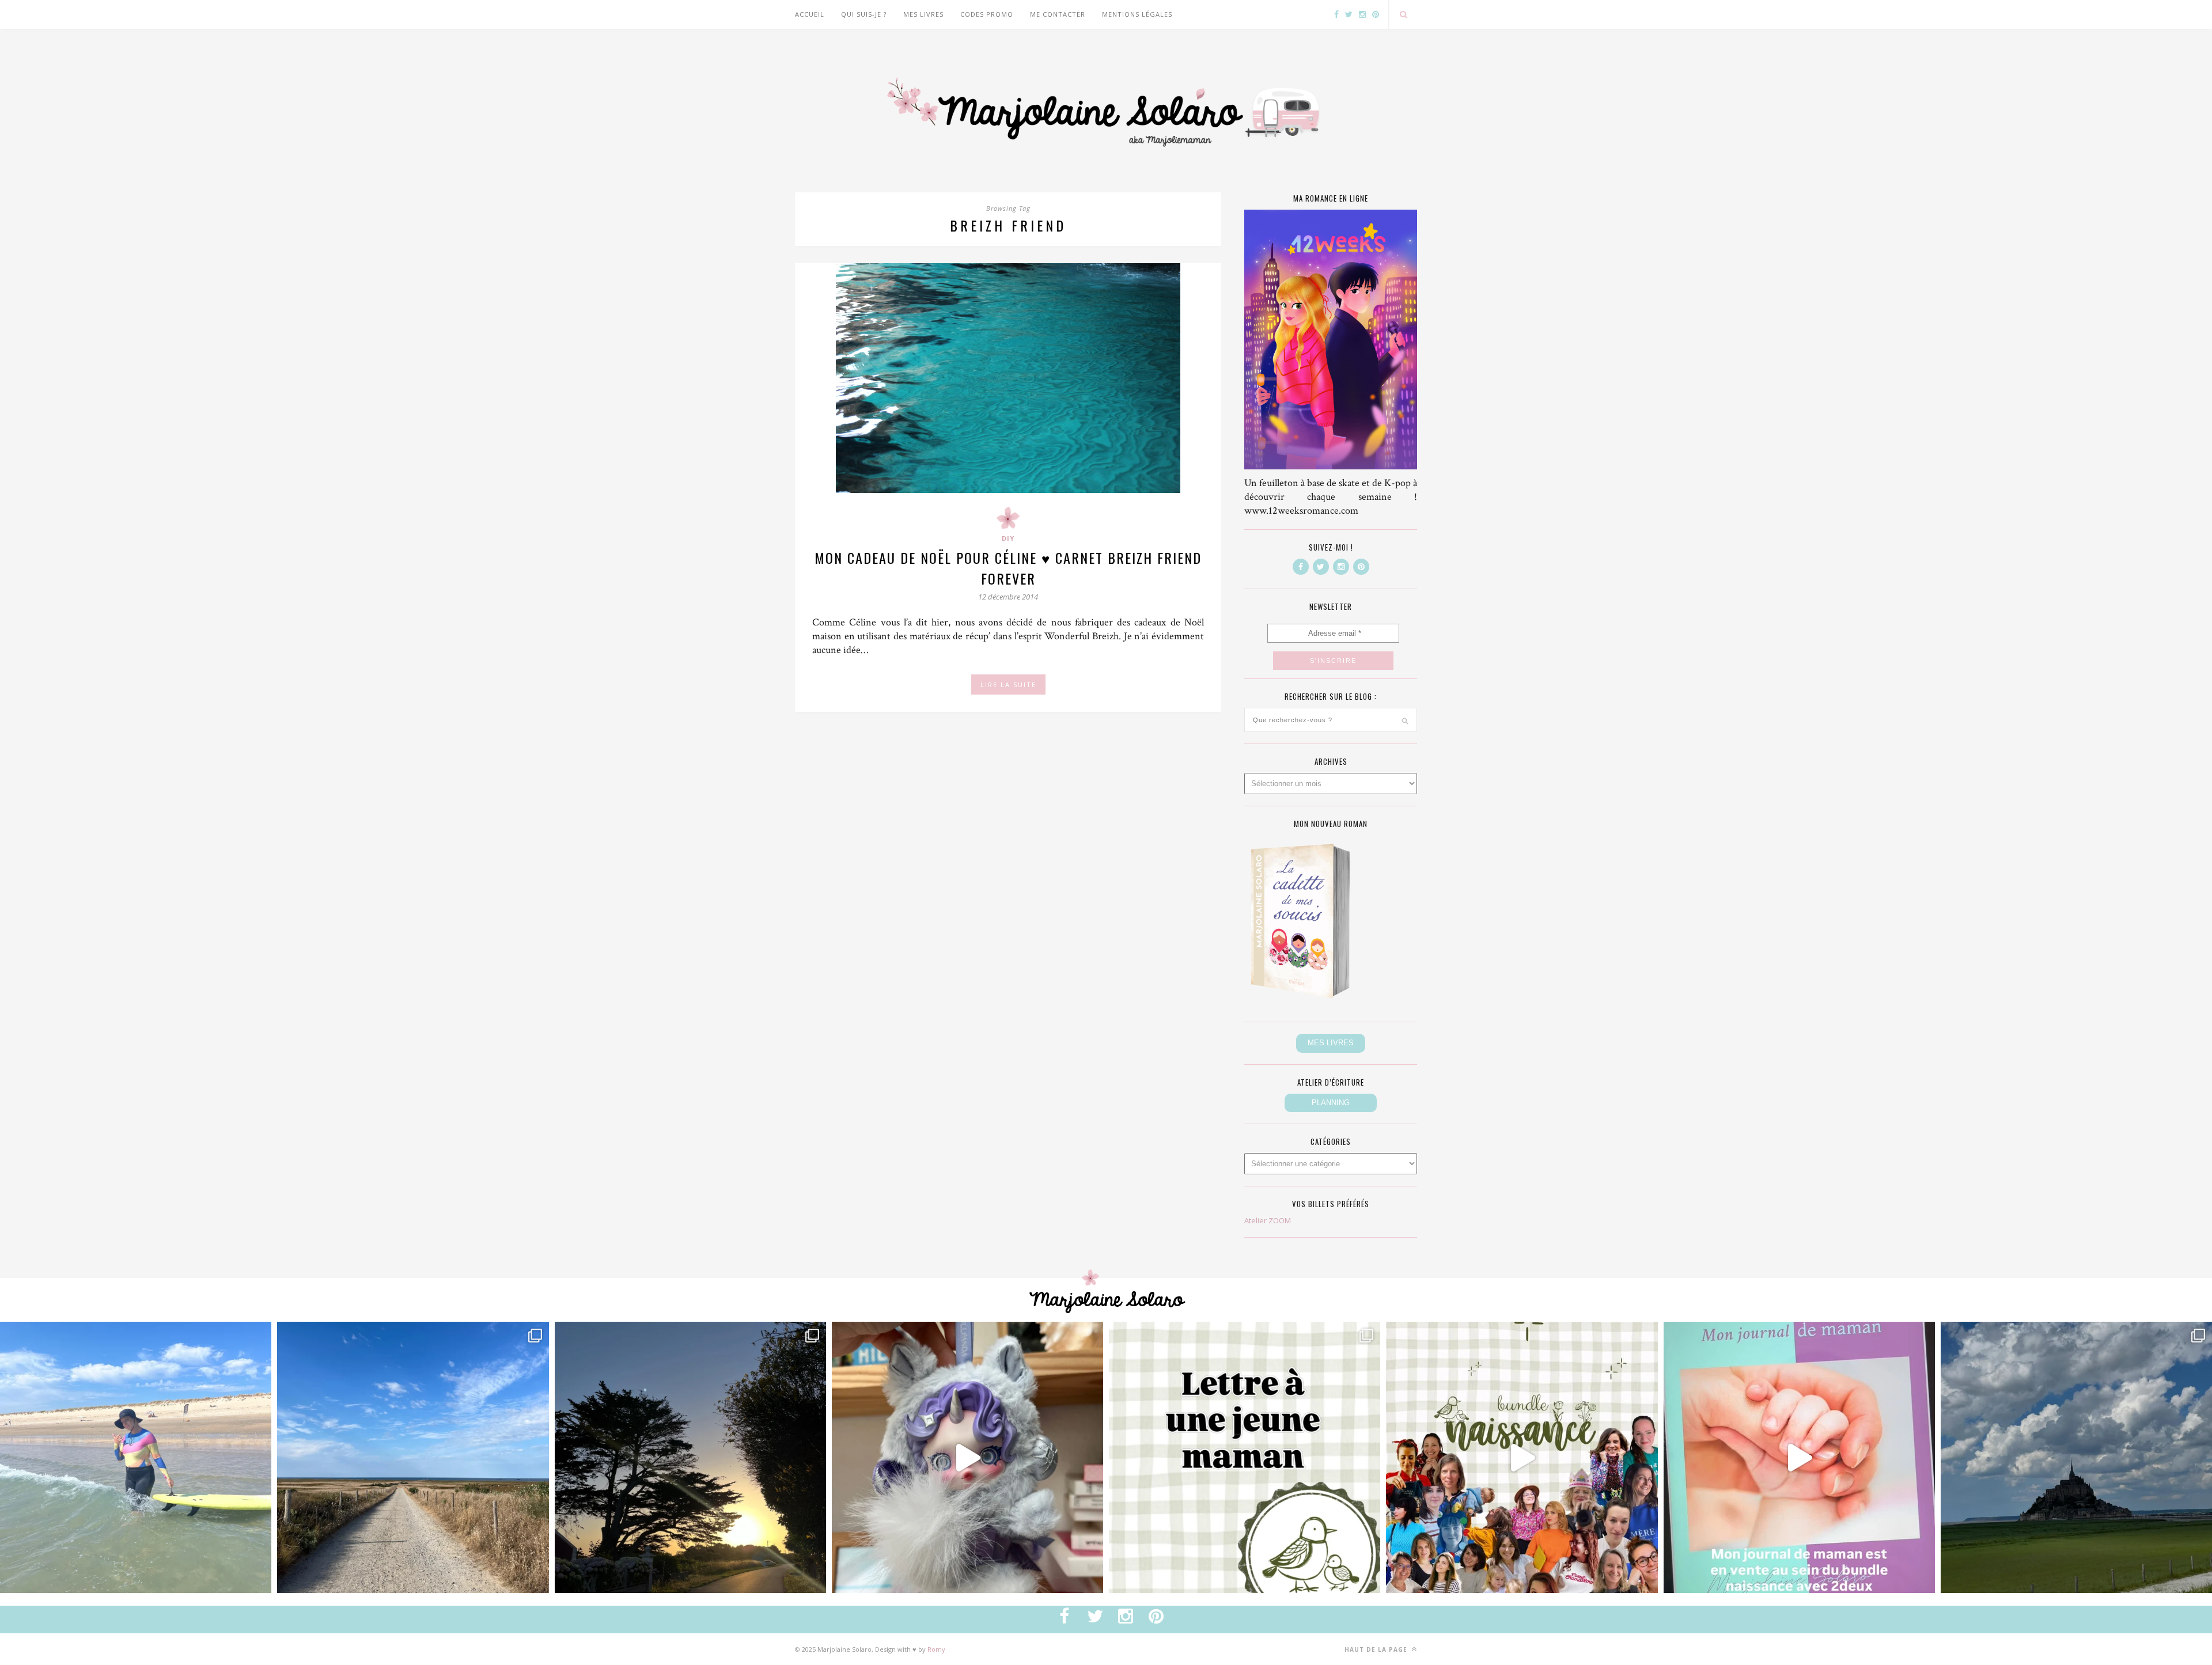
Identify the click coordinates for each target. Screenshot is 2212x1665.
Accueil (810, 14)
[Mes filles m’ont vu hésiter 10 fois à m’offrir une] (967, 1457)
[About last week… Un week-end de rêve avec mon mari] (2076, 1457)
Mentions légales (1137, 14)
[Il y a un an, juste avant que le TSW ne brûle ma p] (136, 1457)
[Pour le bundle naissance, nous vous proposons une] (1245, 1457)
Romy (936, 1649)
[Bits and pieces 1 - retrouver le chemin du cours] (413, 1457)
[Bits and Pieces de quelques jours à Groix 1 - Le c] (690, 1457)
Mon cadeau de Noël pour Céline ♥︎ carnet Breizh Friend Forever (1008, 568)
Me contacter (1058, 14)
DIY (1008, 538)
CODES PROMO (987, 14)
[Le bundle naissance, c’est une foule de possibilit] (1522, 1457)
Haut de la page (1377, 1649)
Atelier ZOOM (1268, 1220)
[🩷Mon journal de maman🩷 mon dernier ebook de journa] (1799, 1457)
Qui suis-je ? (864, 14)
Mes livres (923, 14)
